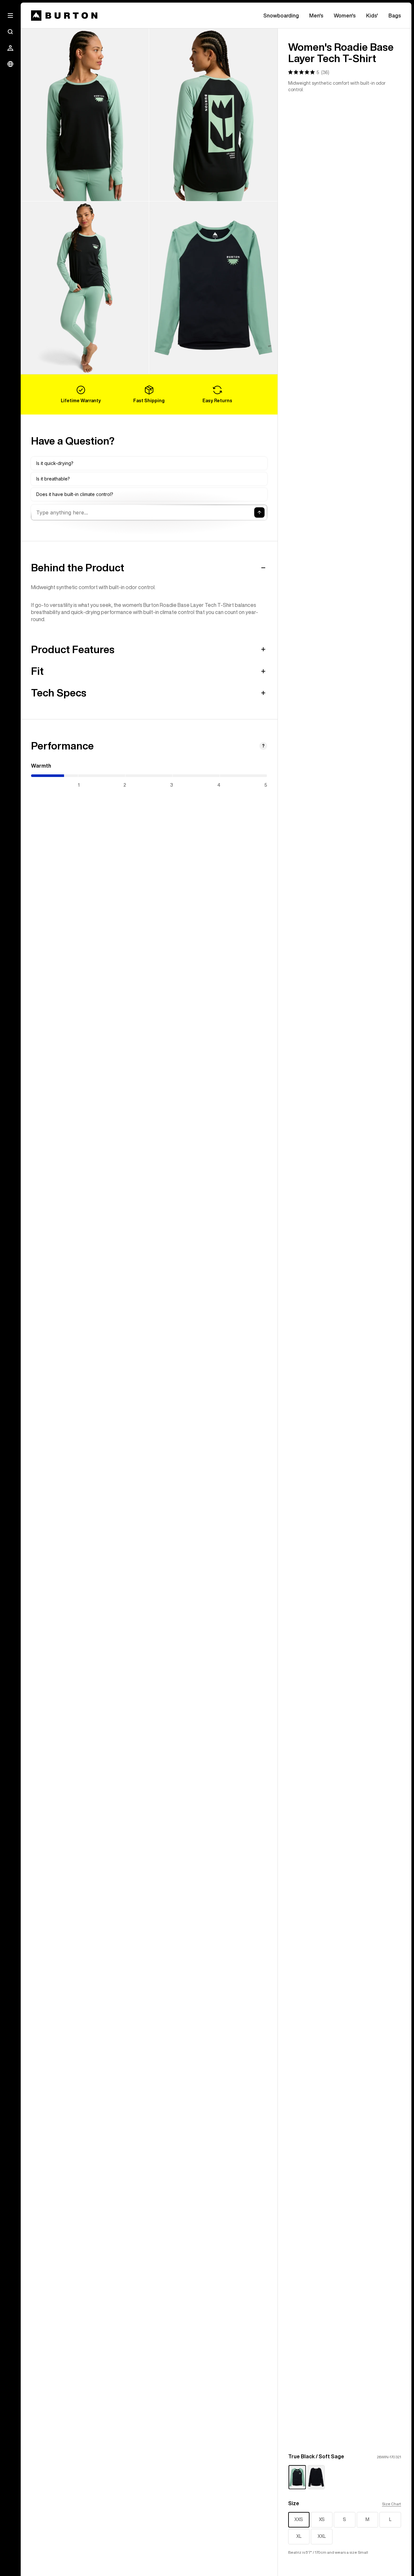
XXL (322, 2536)
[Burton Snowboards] (64, 16)
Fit (37, 671)
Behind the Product (78, 567)
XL (299, 2536)
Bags (395, 16)
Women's (345, 16)
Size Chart (392, 2504)
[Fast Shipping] (149, 394)
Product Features (73, 649)
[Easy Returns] (217, 394)
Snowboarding (281, 16)
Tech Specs (59, 693)
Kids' (372, 16)
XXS (299, 2519)
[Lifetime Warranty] (81, 394)
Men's (316, 16)
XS (322, 2519)
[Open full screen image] (85, 115)
